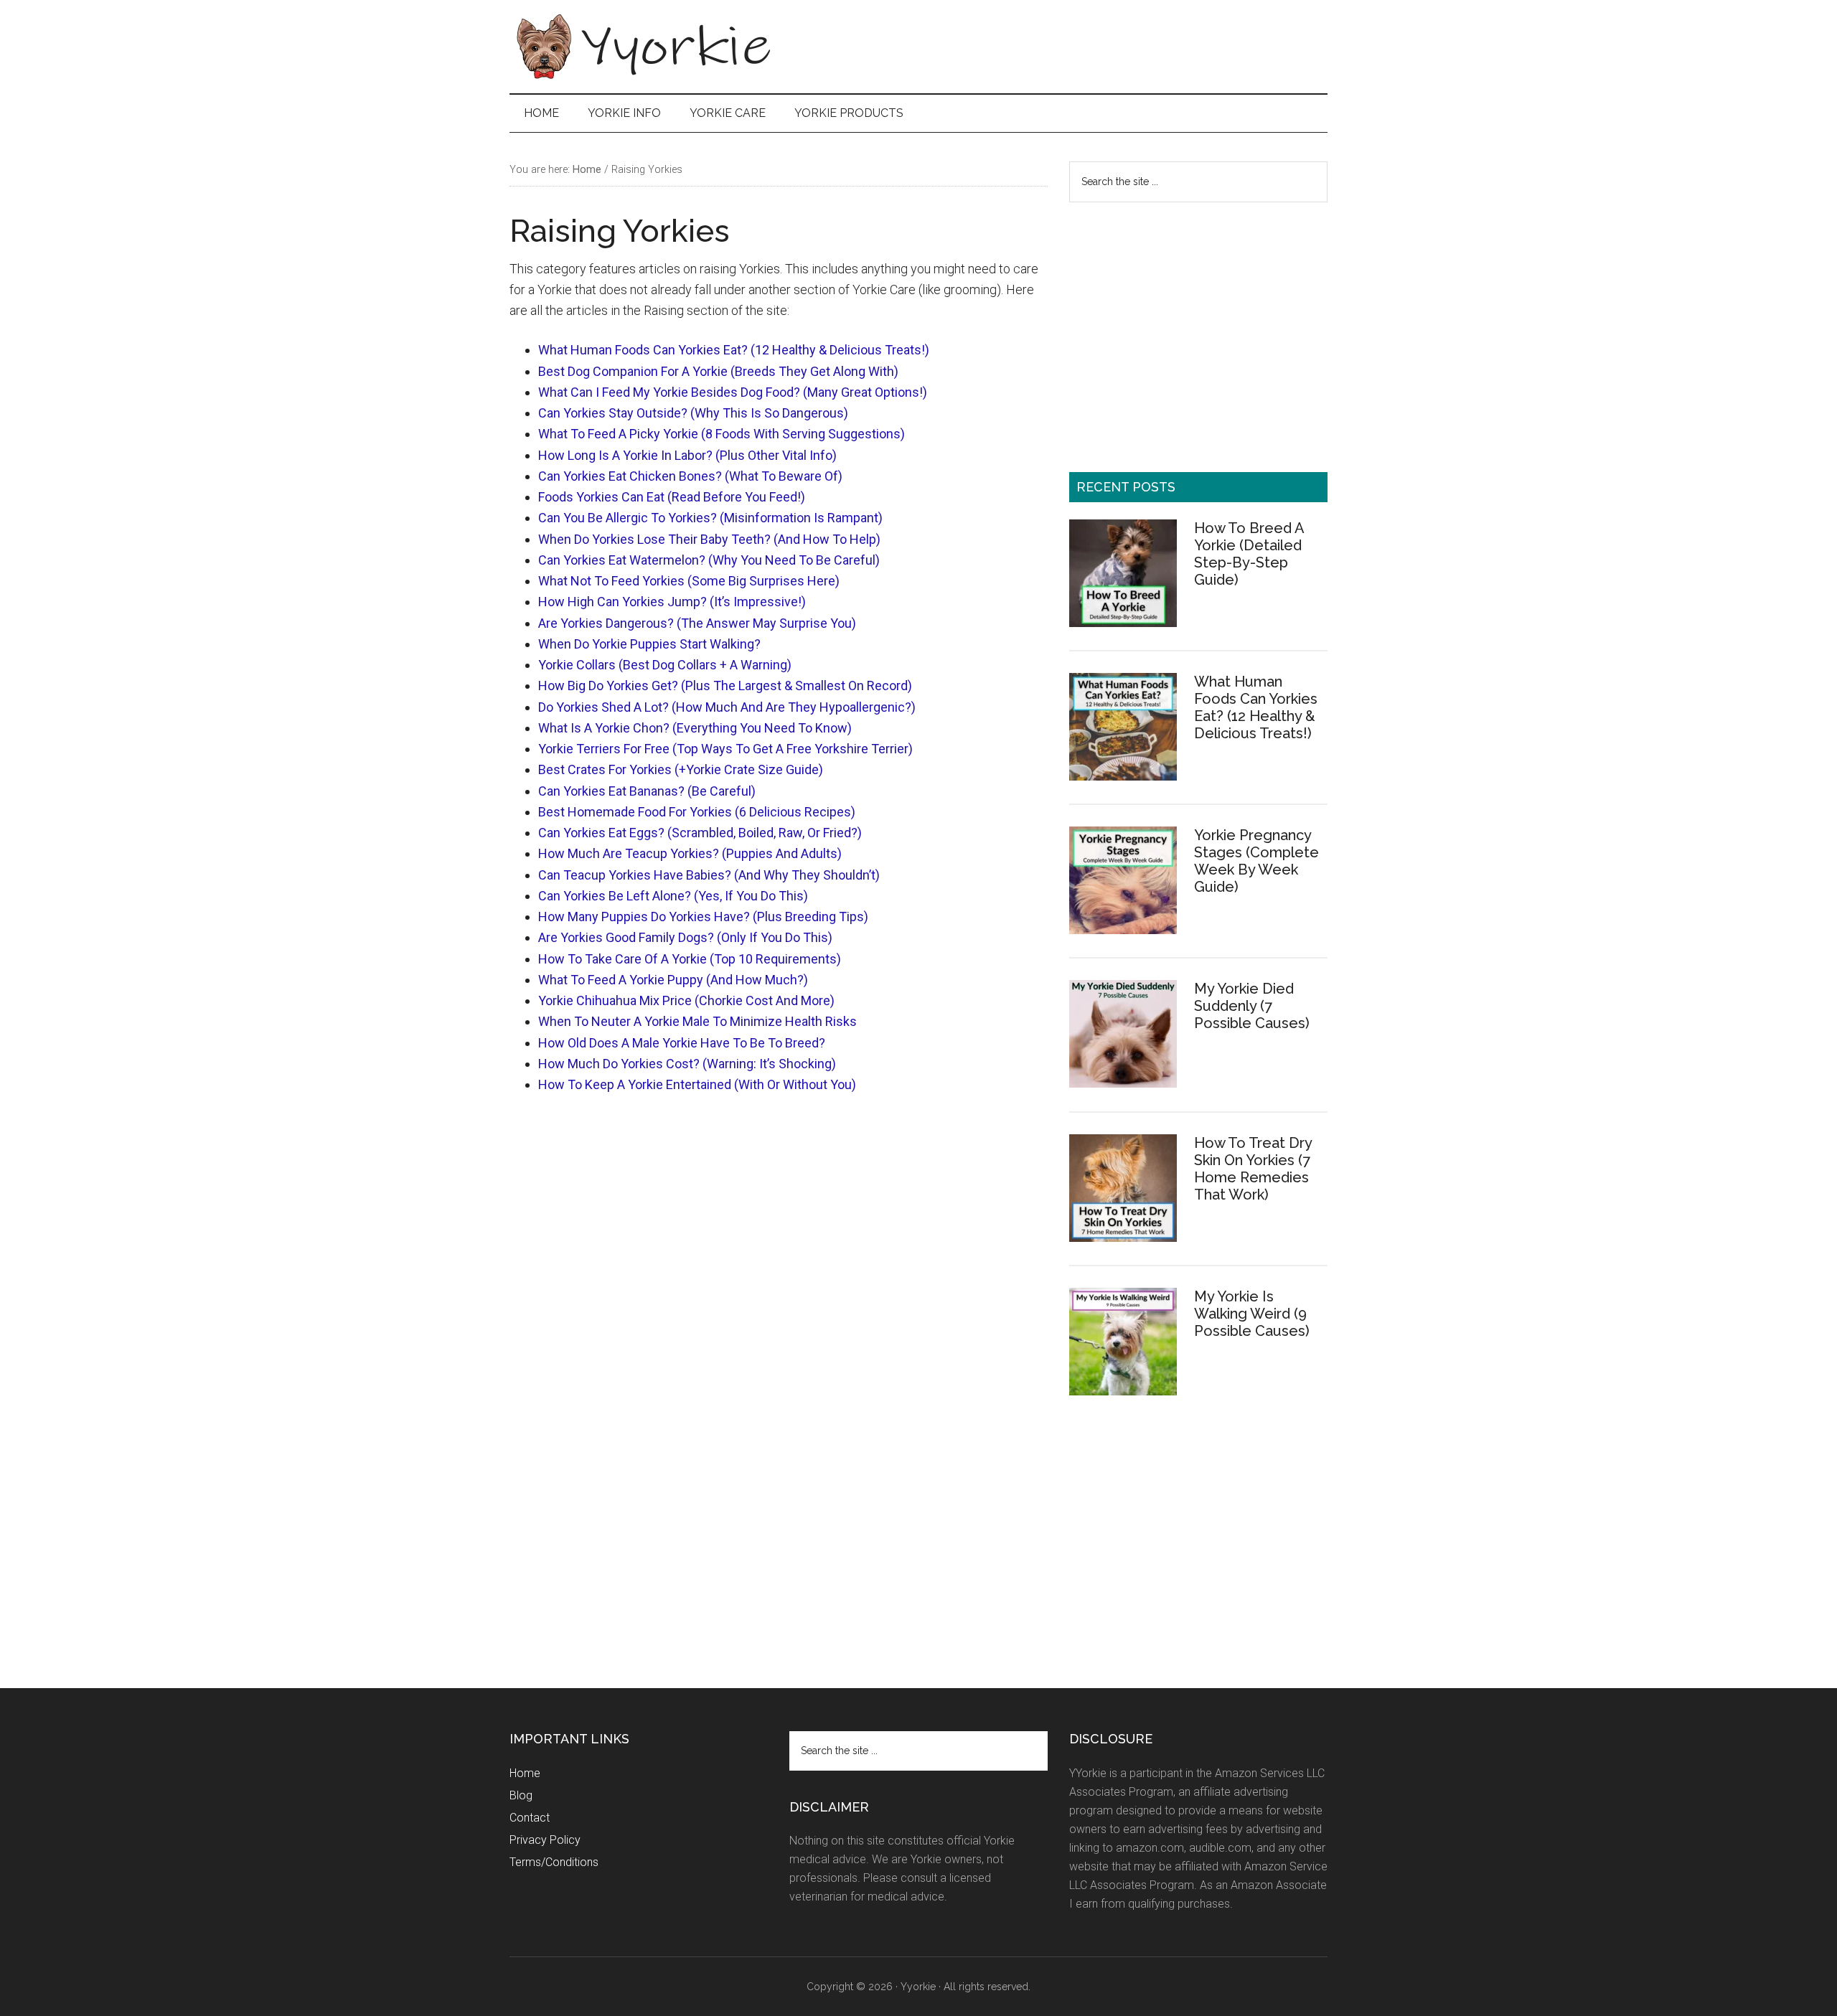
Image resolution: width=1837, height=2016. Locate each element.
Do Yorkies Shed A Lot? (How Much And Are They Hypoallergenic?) (727, 707)
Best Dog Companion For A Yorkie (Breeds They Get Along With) (718, 371)
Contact (530, 1818)
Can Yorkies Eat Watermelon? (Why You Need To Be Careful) (709, 560)
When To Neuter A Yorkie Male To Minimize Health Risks (697, 1021)
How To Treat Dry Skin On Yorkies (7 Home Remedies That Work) (1253, 1169)
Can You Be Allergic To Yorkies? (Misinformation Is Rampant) (710, 518)
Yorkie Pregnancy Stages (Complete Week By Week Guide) (1256, 861)
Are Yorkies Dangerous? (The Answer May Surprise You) (697, 623)
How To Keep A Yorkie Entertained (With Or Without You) (697, 1084)
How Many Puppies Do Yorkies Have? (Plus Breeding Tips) (703, 917)
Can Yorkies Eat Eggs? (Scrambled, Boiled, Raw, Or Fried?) (700, 833)
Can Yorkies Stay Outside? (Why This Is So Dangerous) (693, 413)
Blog (521, 1795)
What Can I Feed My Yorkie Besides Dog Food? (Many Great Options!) (733, 392)
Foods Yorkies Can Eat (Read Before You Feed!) (672, 497)
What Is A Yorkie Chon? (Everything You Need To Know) (695, 728)
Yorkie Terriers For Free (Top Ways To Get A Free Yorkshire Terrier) (725, 749)
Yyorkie (646, 47)
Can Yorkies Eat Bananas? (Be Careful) (647, 791)
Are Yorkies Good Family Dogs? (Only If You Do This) (685, 937)
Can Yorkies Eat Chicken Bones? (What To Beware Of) (690, 476)
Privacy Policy (545, 1840)
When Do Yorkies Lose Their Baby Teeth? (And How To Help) (709, 539)
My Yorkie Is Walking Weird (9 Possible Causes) (1252, 1314)
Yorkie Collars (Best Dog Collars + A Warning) (665, 665)
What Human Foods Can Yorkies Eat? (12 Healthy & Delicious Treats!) (734, 350)
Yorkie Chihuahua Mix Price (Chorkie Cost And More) (686, 1000)
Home (525, 1773)
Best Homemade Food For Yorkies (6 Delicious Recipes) (697, 812)
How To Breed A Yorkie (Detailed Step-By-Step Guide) (1249, 554)
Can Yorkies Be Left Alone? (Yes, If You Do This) (673, 896)
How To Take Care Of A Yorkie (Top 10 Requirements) (690, 959)
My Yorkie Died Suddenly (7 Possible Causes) (1252, 1006)
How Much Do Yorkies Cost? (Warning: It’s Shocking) (687, 1064)
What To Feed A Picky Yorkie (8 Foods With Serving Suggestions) (722, 434)
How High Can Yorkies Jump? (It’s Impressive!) (672, 602)
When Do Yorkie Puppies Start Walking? (649, 644)
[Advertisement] (1066, 35)
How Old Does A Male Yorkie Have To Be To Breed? (682, 1043)
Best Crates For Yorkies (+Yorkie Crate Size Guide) (681, 769)
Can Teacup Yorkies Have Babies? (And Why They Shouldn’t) (709, 875)
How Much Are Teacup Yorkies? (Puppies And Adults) (690, 853)
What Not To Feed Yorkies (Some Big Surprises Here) (689, 581)
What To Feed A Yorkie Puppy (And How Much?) (673, 980)
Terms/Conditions (554, 1862)
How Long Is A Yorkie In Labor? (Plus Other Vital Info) (687, 455)
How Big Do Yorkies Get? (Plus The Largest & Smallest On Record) (725, 686)
